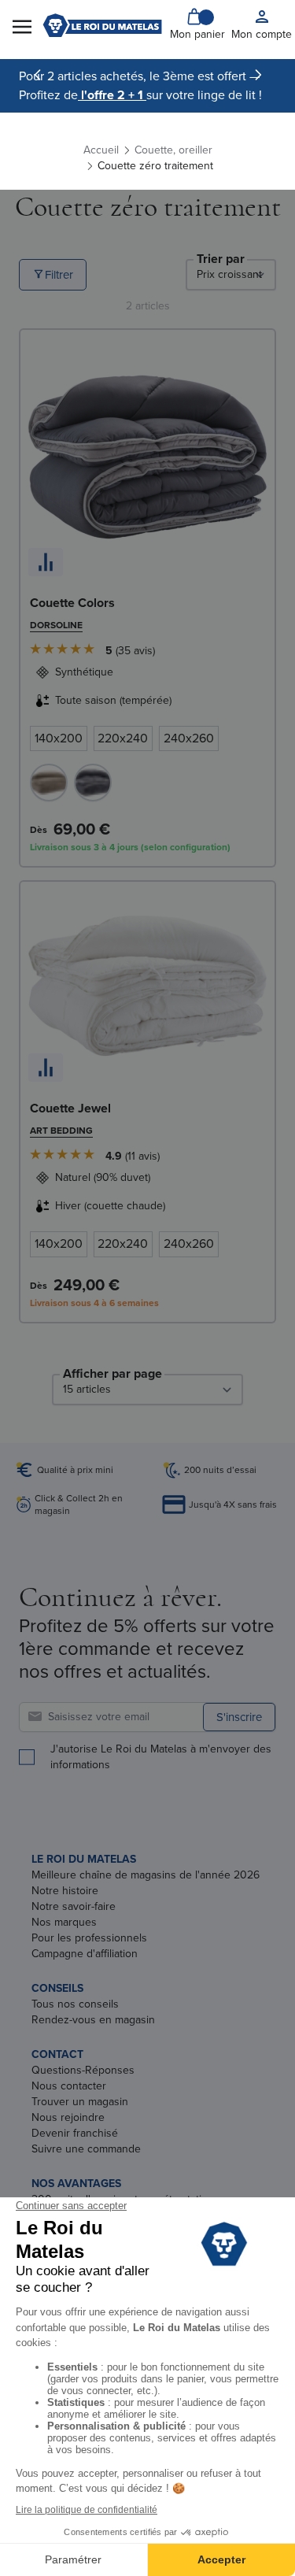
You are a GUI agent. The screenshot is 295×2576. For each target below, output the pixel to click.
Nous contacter (69, 2086)
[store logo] (102, 25)
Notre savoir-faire (74, 1906)
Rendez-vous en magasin (93, 2020)
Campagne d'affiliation (85, 1954)
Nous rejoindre (68, 2117)
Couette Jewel (70, 1108)
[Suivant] (258, 75)
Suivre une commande (86, 2149)
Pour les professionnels (89, 1938)
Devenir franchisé (75, 2133)
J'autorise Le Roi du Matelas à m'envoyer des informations (161, 1757)
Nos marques (64, 1922)
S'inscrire (239, 1717)
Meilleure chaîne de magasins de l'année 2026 (146, 1875)
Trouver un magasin (80, 2102)
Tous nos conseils (75, 2004)
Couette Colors (72, 603)
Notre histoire (65, 1891)
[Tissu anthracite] (93, 783)
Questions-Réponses (83, 2070)
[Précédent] (38, 75)
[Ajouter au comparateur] (46, 562)
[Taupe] (49, 783)
